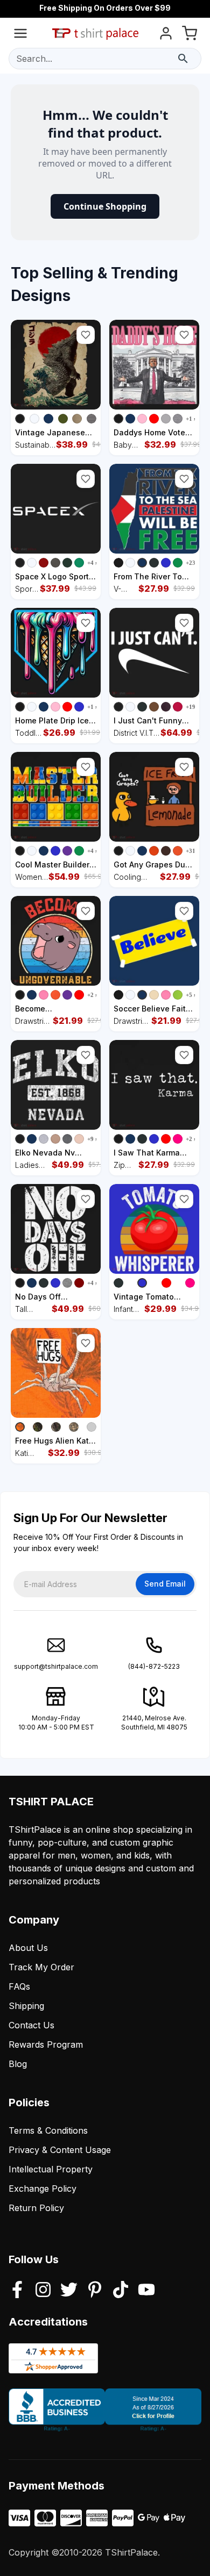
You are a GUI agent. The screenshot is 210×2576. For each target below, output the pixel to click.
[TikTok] (121, 2291)
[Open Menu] (20, 35)
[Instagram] (43, 2291)
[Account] (166, 35)
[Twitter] (69, 2291)
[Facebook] (17, 2291)
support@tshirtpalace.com (56, 1666)
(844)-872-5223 (154, 1666)
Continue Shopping (105, 206)
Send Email (165, 1584)
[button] (86, 335)
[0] (190, 35)
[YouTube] (146, 2291)
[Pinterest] (95, 2291)
